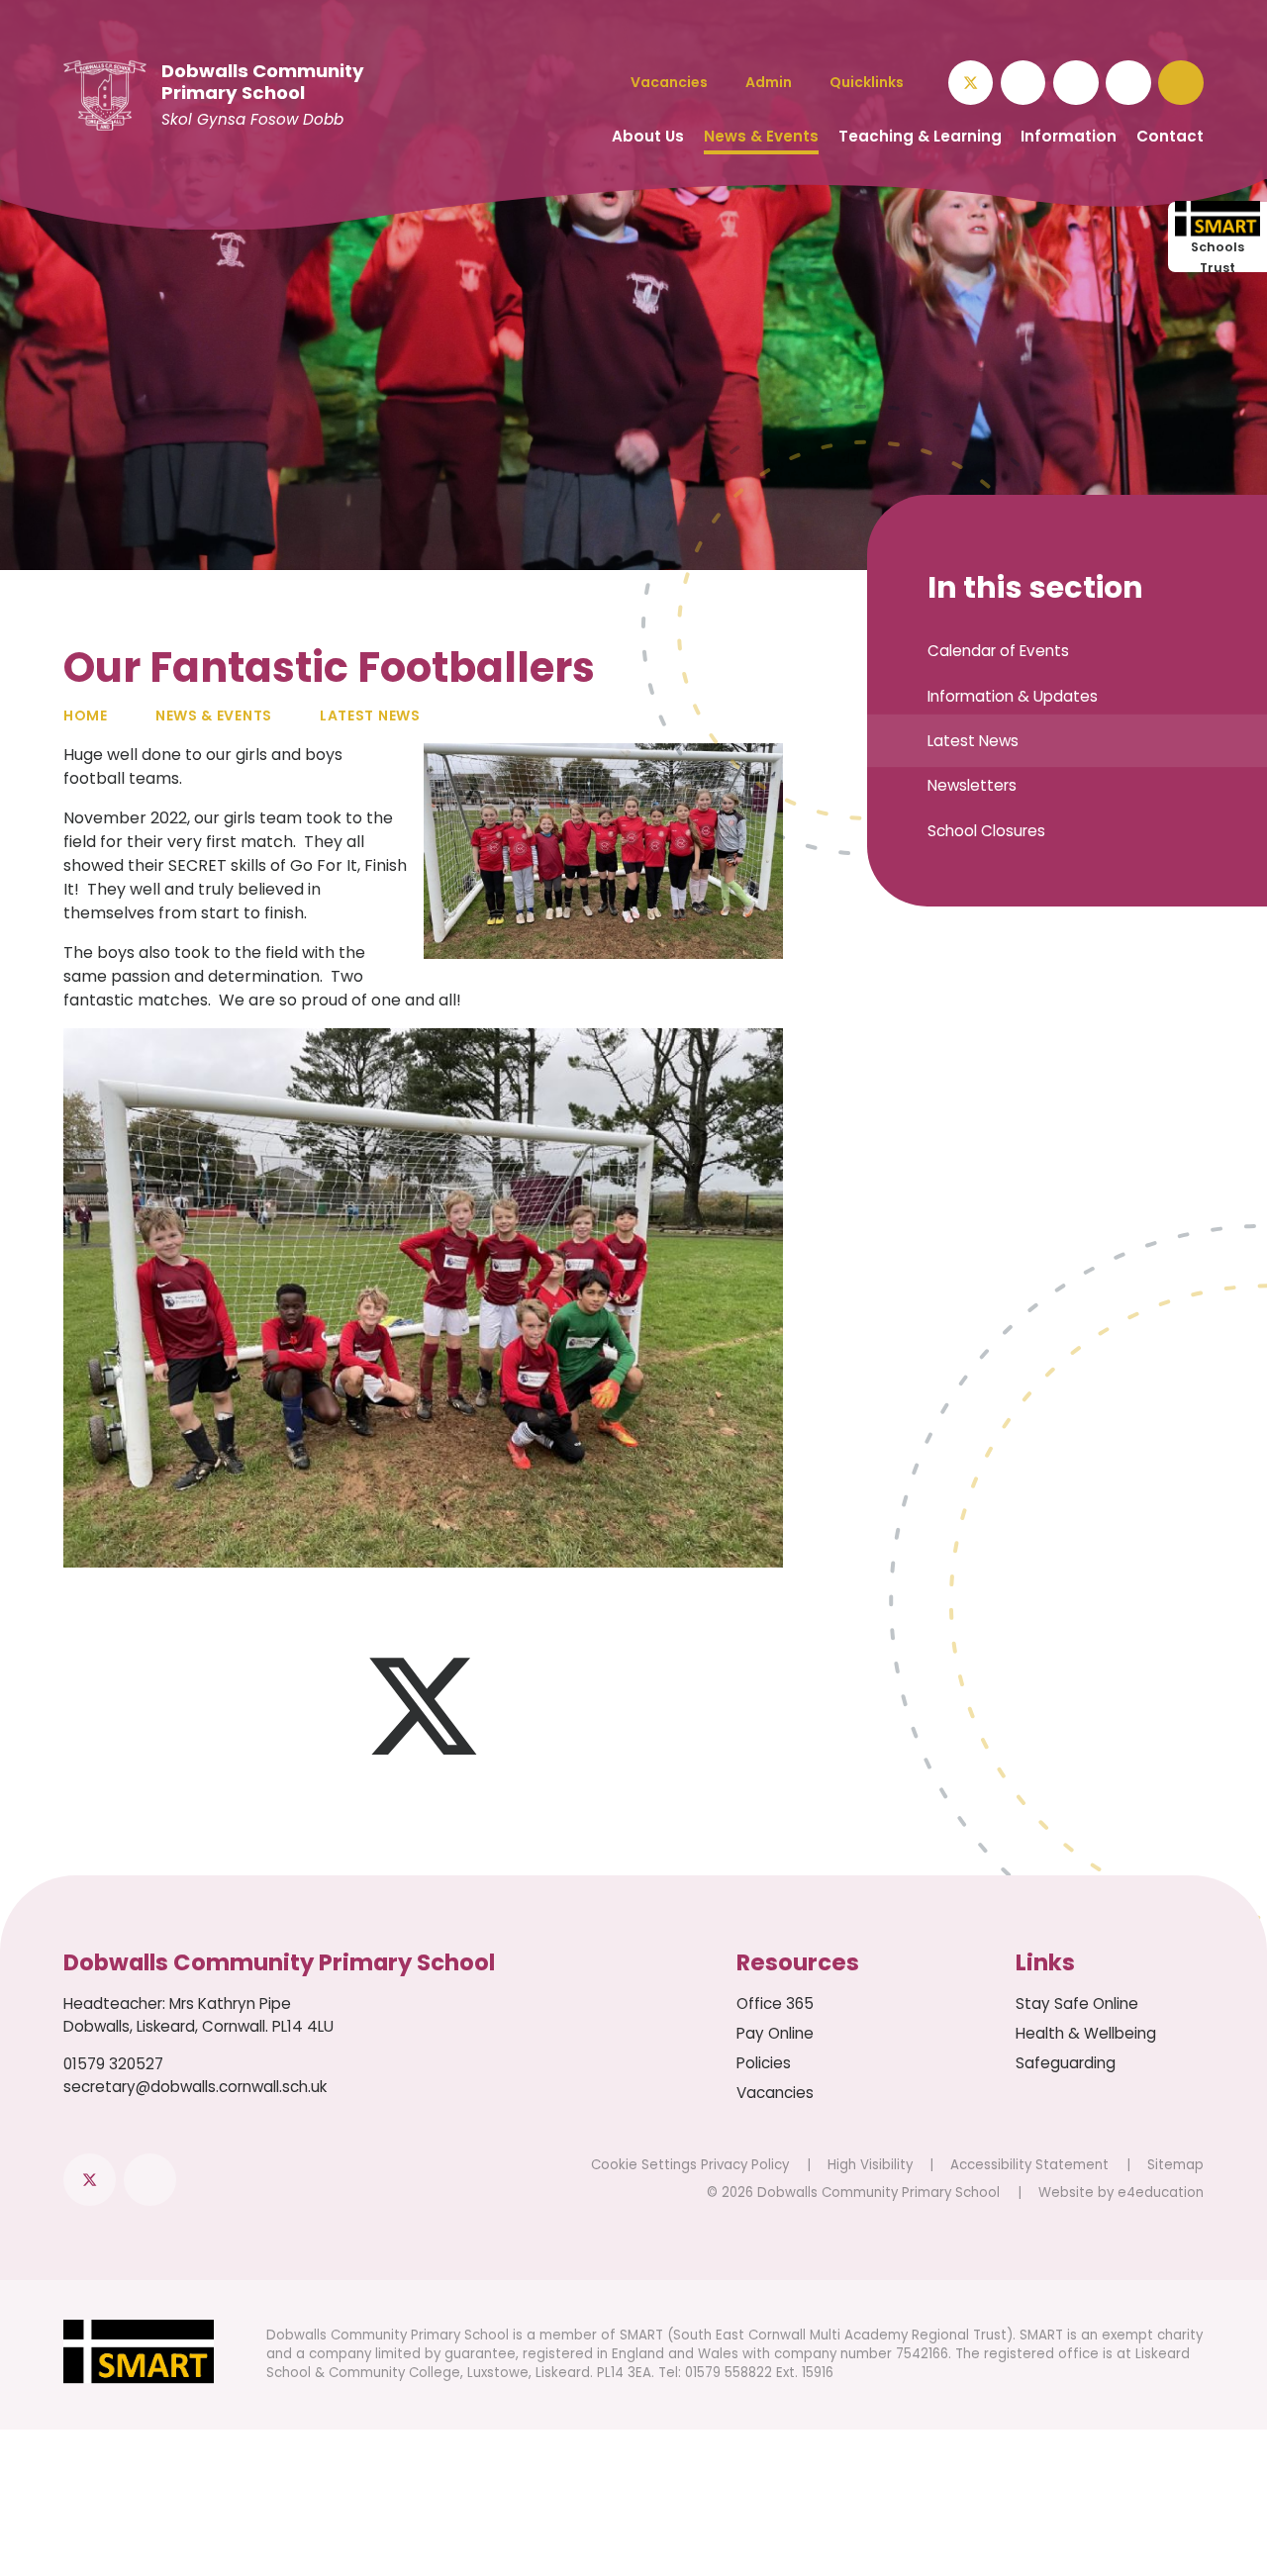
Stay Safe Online (1077, 2004)
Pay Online (775, 2033)
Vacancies (775, 2093)
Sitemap (1175, 2165)
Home (86, 716)
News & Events (214, 716)
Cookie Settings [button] (644, 2165)
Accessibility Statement (1029, 2165)
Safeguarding (1066, 2063)
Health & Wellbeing (1086, 2033)
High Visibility (870, 2165)
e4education (1161, 2193)
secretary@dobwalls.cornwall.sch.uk (195, 2087)
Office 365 (775, 2004)
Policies (764, 2063)
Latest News (370, 716)
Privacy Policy (745, 2165)
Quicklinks (867, 82)
